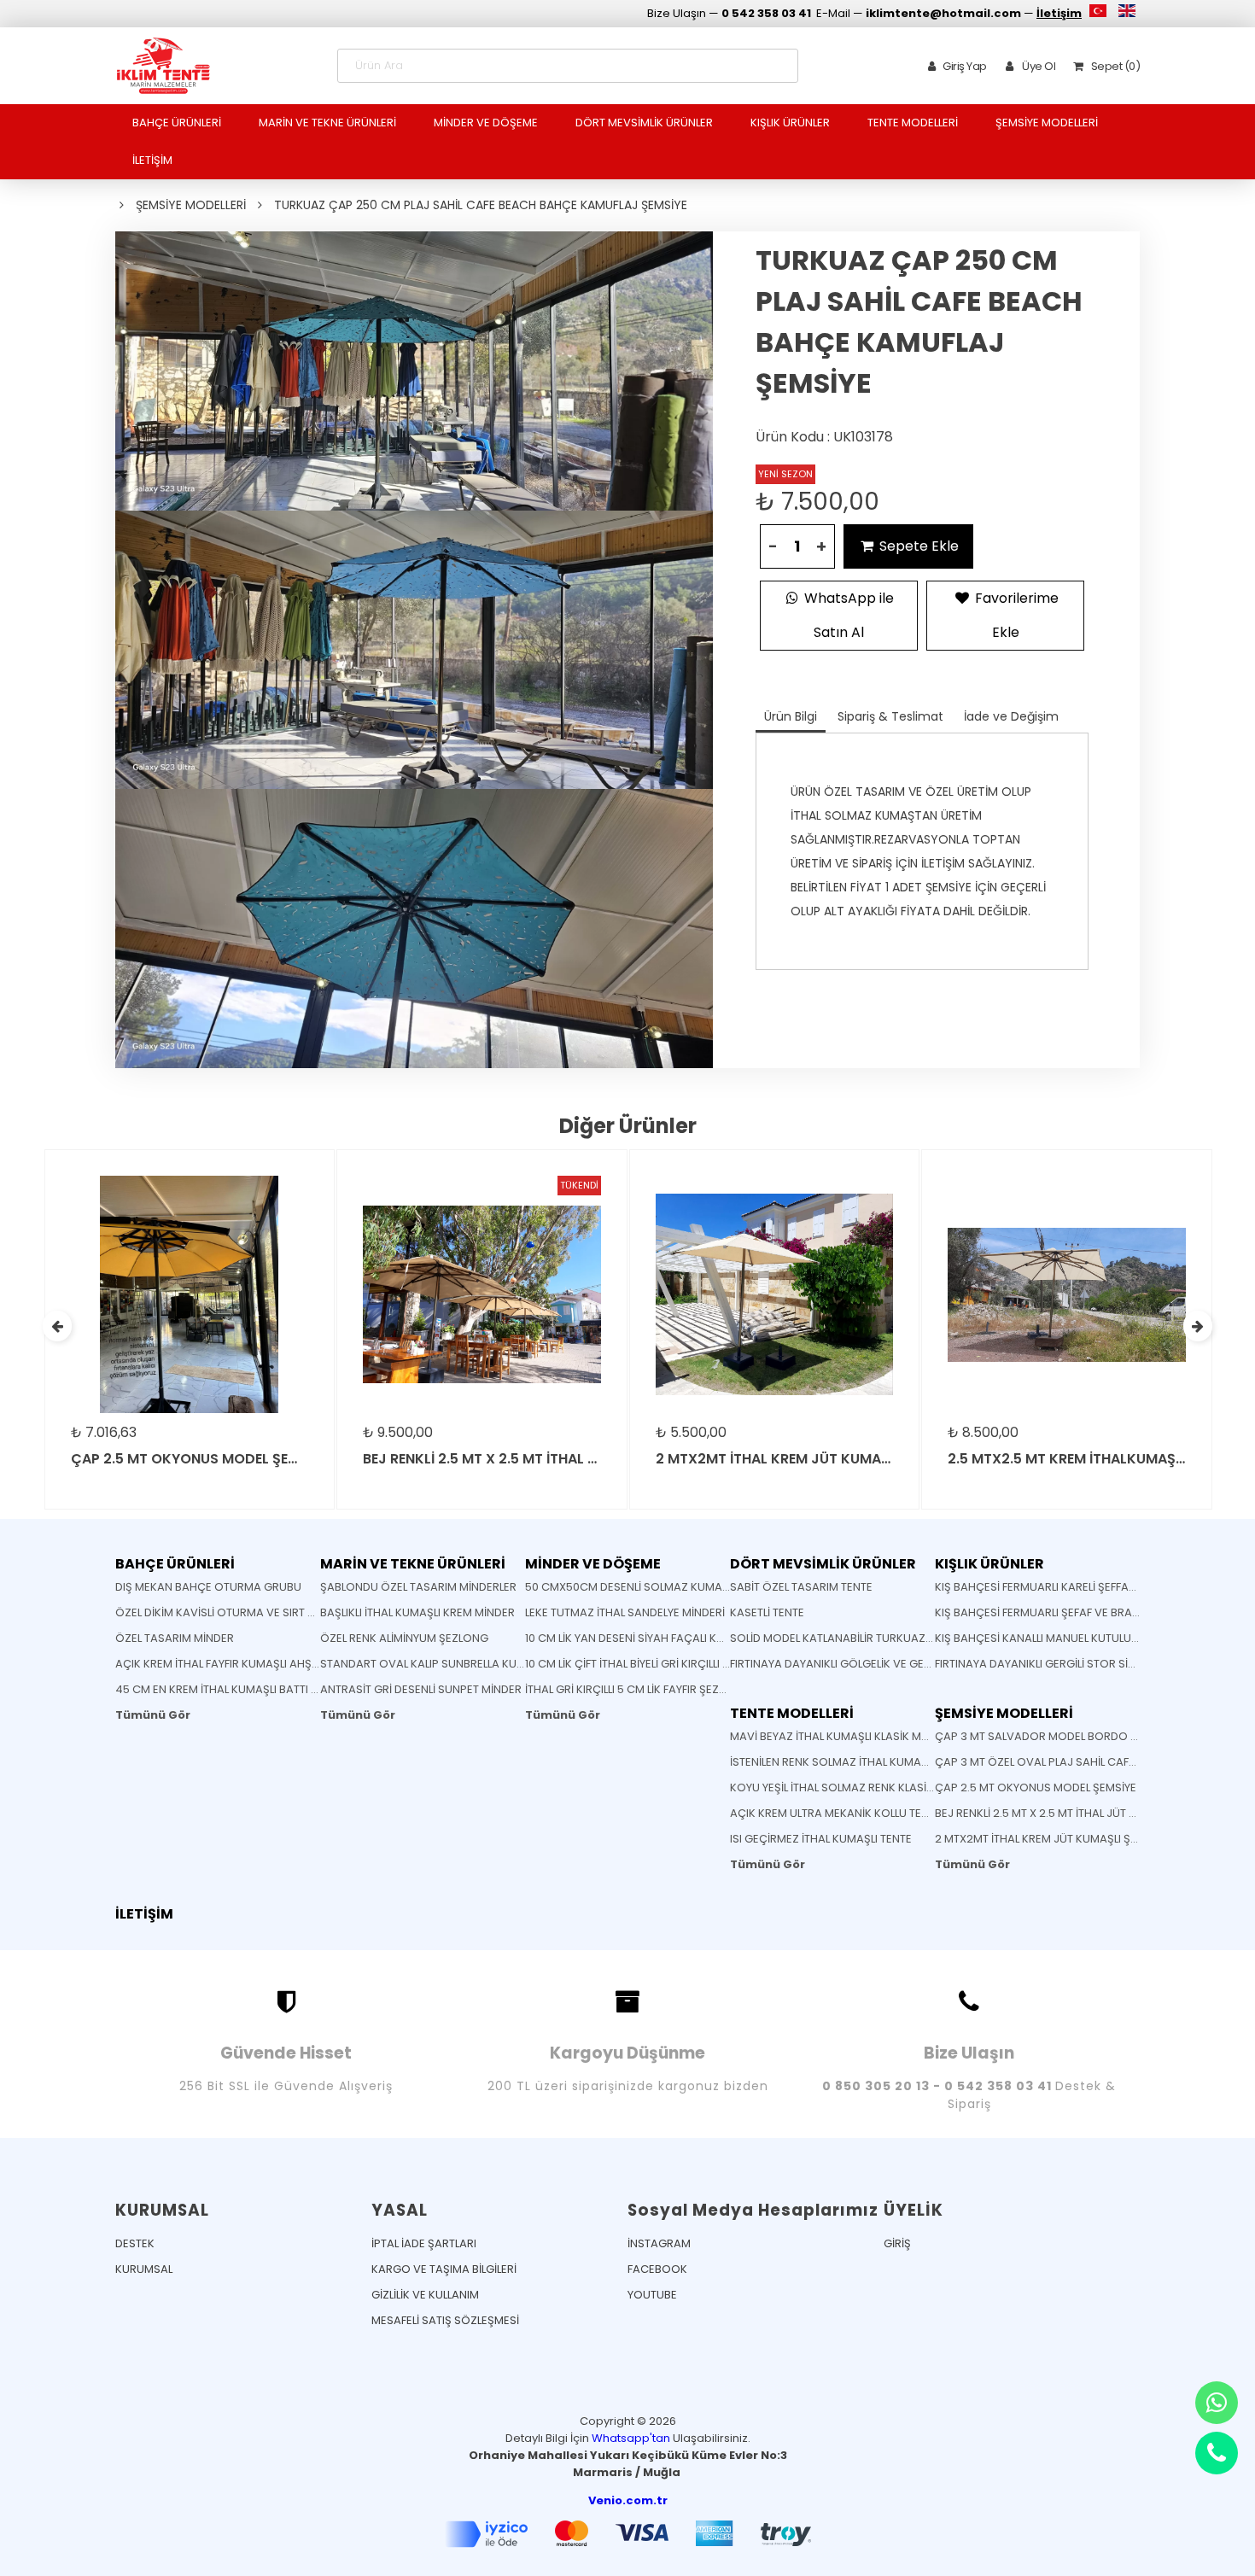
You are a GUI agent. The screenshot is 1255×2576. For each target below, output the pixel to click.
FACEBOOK (657, 2269)
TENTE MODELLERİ (913, 123)
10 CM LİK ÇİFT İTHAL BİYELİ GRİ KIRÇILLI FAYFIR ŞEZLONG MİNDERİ (689, 1664)
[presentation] (57, 1326)
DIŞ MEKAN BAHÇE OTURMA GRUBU (208, 1587)
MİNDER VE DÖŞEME (486, 123)
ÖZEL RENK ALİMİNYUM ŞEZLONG (404, 1638)
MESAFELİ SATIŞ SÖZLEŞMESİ (445, 2320)
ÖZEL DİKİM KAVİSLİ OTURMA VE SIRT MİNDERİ (233, 1612)
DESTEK (135, 2243)
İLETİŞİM (152, 160)
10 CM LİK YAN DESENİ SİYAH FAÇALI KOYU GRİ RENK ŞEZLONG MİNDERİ (706, 1638)
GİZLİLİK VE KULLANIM (425, 2295)
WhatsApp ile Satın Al (847, 615)
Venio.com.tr (628, 2500)
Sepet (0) (1114, 66)
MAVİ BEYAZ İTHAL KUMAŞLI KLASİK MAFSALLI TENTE (862, 1736)
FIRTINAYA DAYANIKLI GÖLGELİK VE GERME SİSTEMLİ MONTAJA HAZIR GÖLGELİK (933, 1664)
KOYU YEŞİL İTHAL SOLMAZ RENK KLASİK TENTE (849, 1787)
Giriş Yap (965, 66)
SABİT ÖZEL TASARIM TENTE (801, 1587)
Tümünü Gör (153, 1715)
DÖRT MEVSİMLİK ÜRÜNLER (644, 123)
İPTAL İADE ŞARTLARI (424, 2243)
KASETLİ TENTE (767, 1612)
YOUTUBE (652, 2295)
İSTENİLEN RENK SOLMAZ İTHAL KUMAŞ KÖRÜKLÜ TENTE (872, 1762)
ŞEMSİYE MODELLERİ (1047, 123)
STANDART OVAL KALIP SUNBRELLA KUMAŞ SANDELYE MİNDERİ (480, 1664)
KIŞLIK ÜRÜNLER (790, 123)
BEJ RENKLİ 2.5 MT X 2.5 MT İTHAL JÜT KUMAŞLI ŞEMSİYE (1077, 1813)
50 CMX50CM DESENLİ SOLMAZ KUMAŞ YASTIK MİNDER (668, 1587)
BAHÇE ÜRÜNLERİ (177, 123)
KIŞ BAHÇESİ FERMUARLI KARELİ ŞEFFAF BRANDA (1058, 1587)
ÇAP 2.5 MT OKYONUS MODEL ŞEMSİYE (1036, 1787)
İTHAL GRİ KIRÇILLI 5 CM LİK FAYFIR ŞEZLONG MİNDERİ (660, 1689)
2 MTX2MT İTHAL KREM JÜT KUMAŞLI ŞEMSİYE (1051, 1839)
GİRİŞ (897, 2243)
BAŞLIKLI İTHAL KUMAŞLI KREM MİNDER (417, 1612)
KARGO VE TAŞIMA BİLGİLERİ (444, 2269)
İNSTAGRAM (659, 2243)
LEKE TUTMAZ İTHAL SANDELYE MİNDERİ (625, 1612)
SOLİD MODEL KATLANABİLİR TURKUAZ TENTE (845, 1638)
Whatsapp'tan (631, 2438)
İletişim (1059, 13)
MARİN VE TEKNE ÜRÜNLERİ (327, 123)
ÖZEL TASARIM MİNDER (175, 1638)
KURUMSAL (144, 2269)
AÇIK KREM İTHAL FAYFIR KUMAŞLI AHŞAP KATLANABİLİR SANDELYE (285, 1664)
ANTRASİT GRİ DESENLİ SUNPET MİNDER (421, 1689)
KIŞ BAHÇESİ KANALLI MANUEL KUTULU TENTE (1050, 1638)
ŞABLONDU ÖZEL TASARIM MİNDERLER (418, 1587)
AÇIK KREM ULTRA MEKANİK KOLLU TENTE (835, 1813)
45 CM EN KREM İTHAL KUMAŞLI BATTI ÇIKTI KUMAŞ (247, 1689)
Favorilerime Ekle (1015, 615)
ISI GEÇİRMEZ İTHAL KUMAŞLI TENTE (821, 1839)
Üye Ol (1038, 66)
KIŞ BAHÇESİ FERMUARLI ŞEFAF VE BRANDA (1045, 1612)
